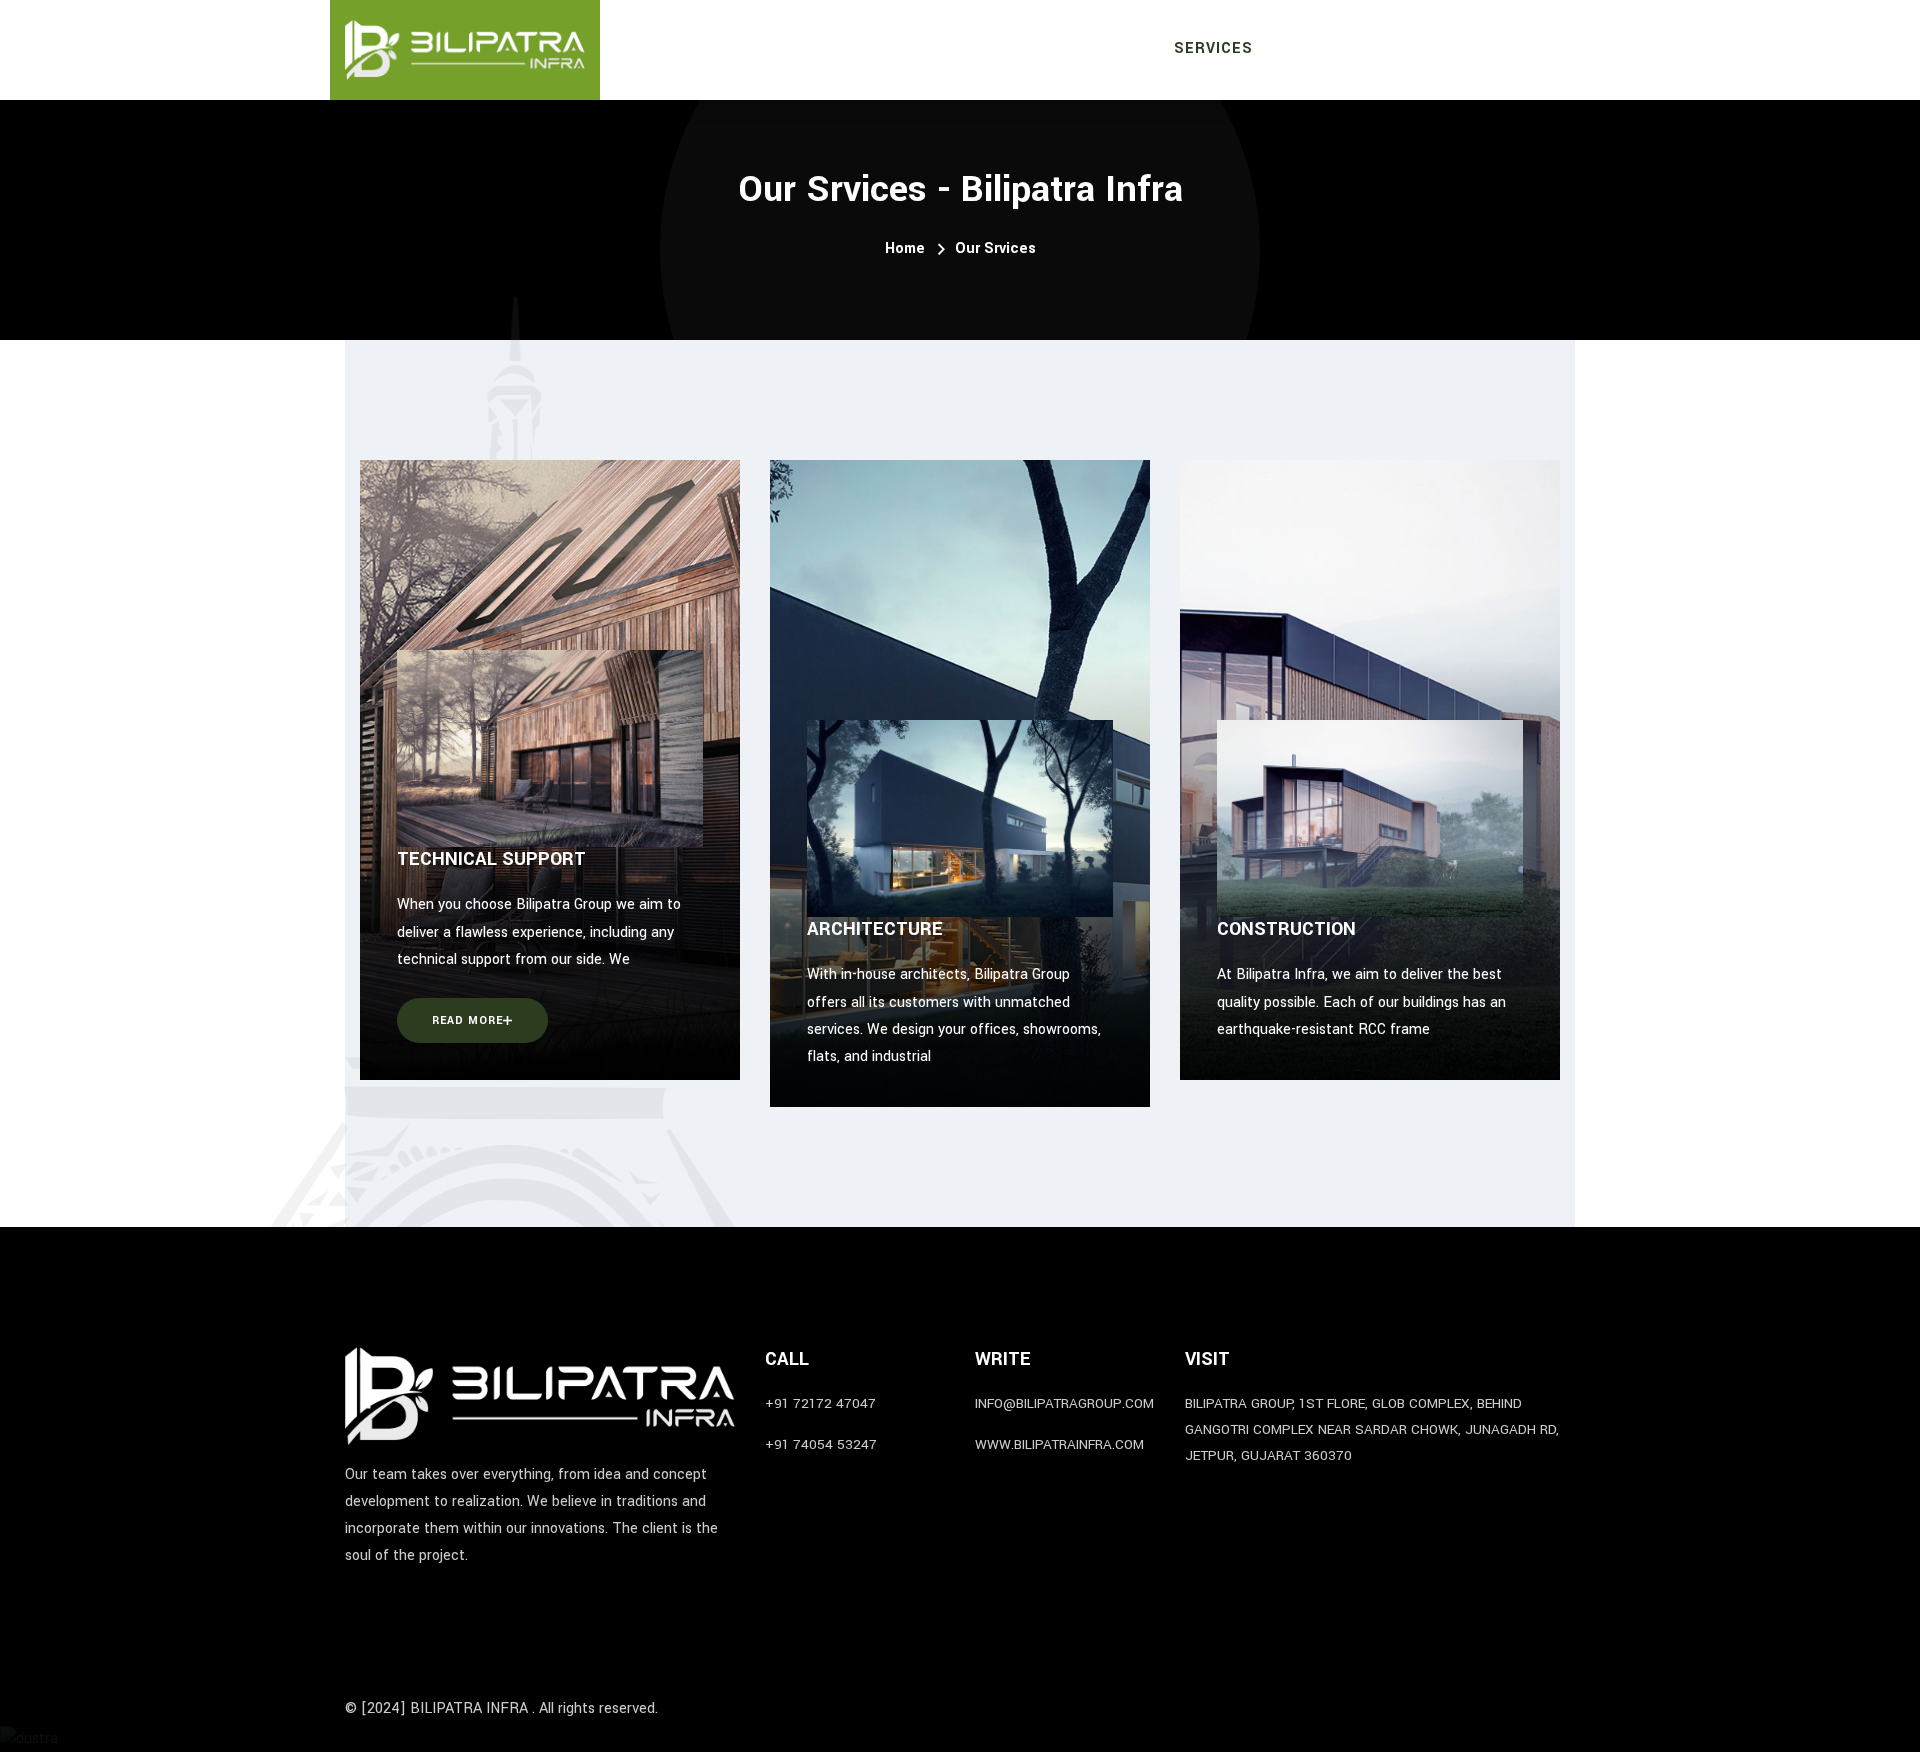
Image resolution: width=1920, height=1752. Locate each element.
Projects (1326, 48)
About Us (1088, 50)
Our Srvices (995, 248)
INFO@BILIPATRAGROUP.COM (1064, 1403)
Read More (467, 1020)
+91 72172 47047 (820, 1403)
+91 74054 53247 (821, 1444)
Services (1213, 48)
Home (993, 48)
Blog (1421, 48)
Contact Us (1523, 48)
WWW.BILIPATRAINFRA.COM (1059, 1444)
